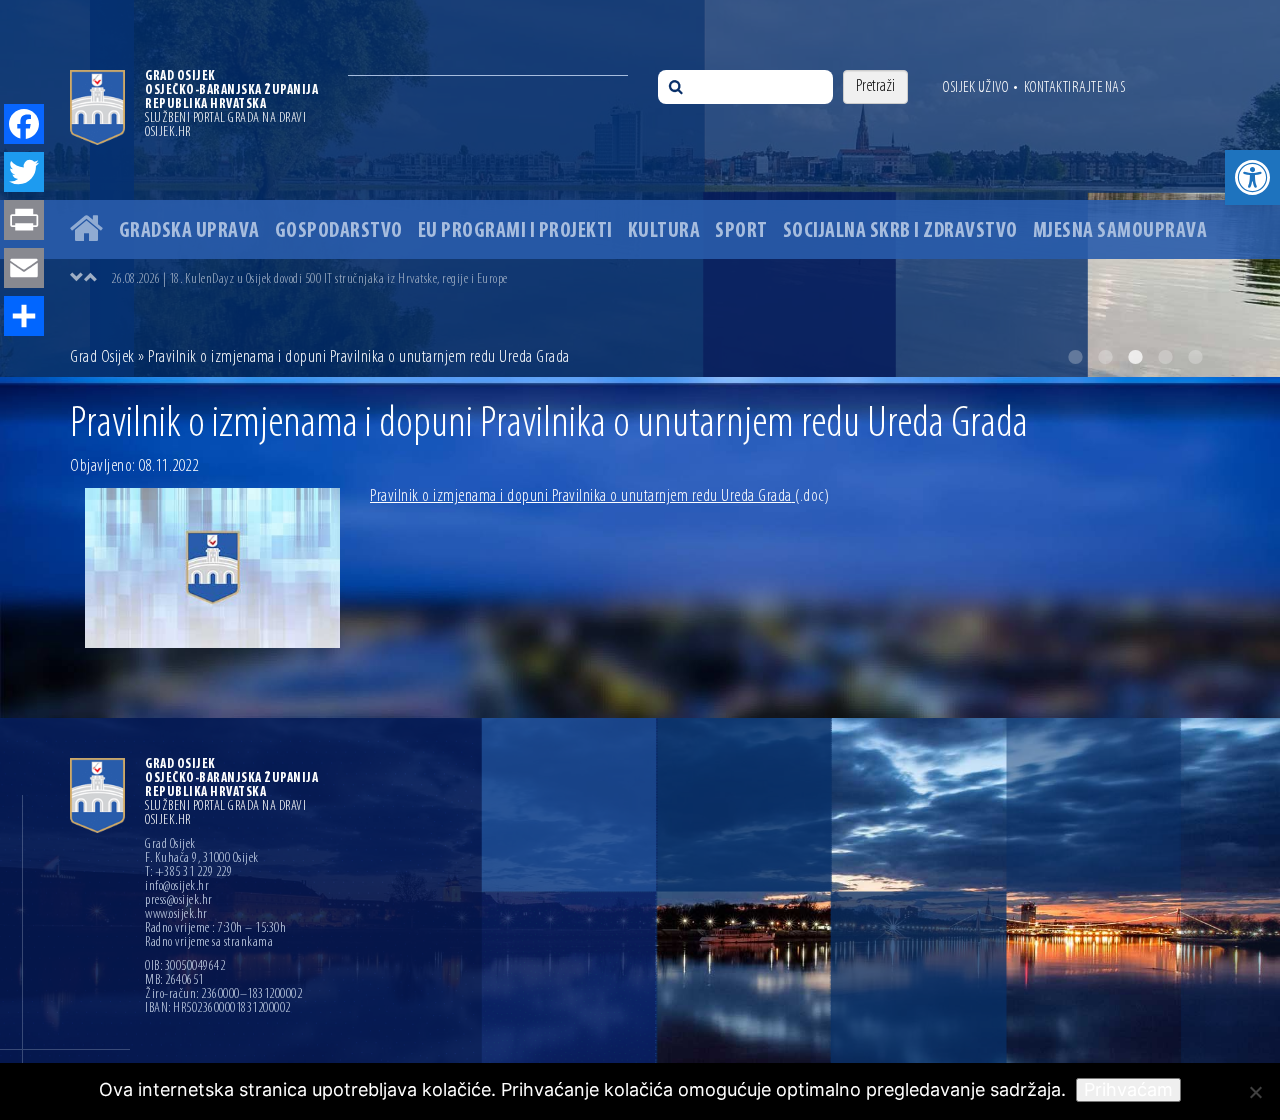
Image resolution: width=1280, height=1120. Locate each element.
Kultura (664, 231)
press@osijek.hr (179, 901)
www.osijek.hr (176, 915)
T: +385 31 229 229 (188, 873)
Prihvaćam (1128, 1089)
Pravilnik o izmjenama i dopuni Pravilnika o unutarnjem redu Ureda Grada (599, 497)
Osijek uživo (975, 88)
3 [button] (1135, 357)
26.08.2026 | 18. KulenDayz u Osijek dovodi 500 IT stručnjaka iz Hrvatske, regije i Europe (309, 279)
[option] (640, 188)
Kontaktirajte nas (1075, 88)
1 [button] (1075, 357)
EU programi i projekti (515, 231)
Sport (741, 231)
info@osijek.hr (177, 887)
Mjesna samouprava (1120, 231)
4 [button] (1165, 357)
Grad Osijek (104, 358)
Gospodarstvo (339, 231)
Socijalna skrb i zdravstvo (900, 231)
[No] (1255, 1092)
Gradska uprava (189, 231)
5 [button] (1195, 357)
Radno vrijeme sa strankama (209, 943)
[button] (1252, 177)
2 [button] (1105, 357)
